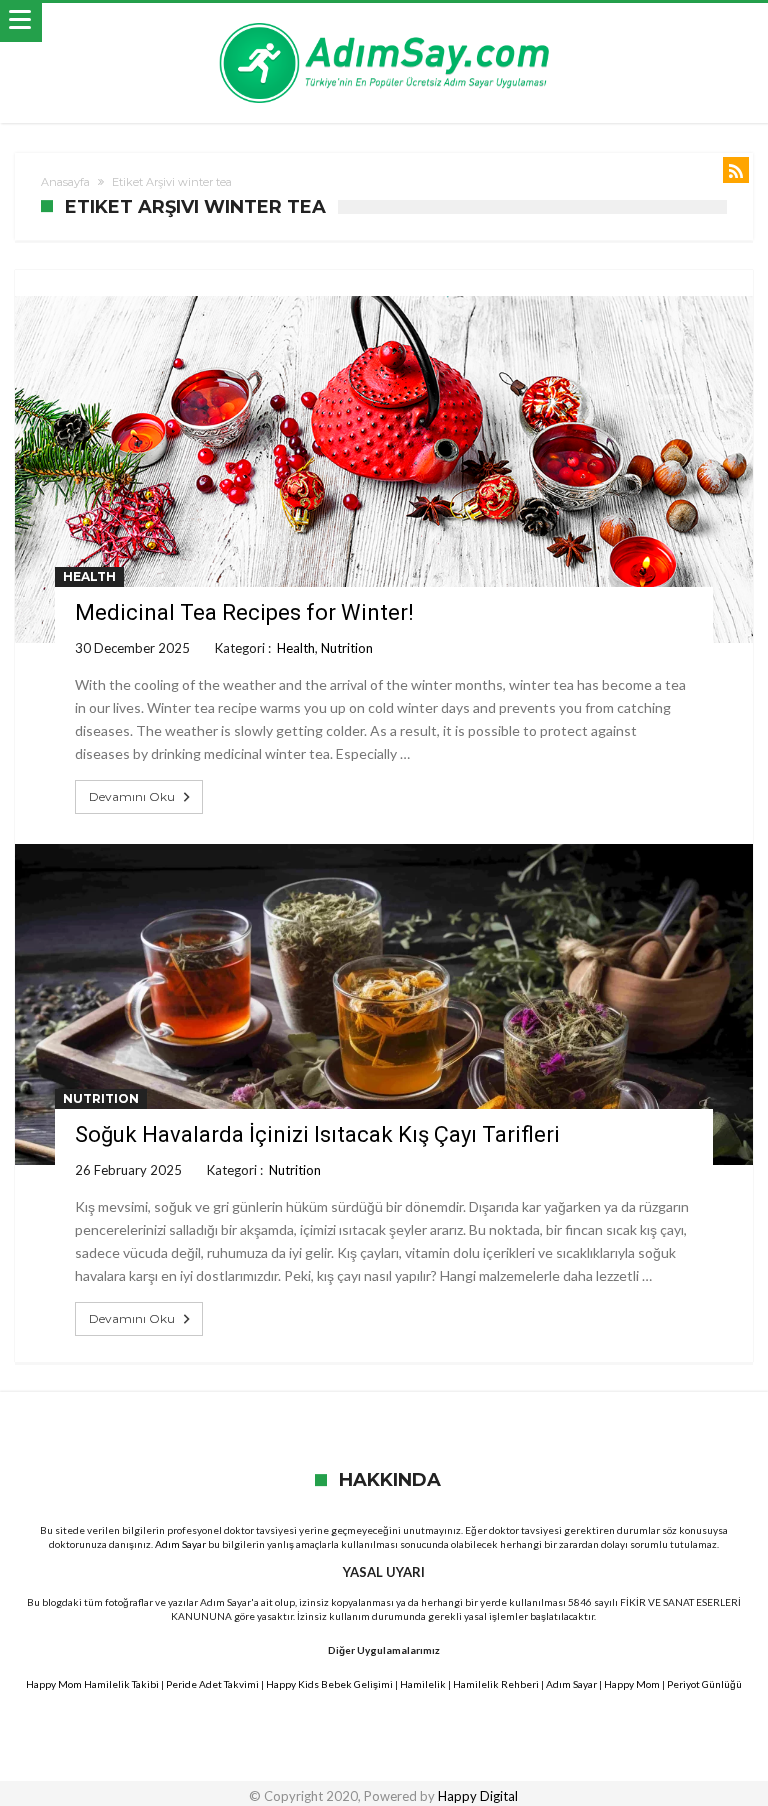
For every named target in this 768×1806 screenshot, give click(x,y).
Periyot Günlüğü (704, 1684)
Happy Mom (632, 1684)
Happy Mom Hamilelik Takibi (92, 1684)
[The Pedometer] (384, 22)
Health (89, 576)
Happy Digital (478, 1796)
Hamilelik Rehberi (496, 1684)
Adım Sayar (180, 1544)
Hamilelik (423, 1684)
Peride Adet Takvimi (212, 1684)
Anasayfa (65, 182)
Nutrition (347, 648)
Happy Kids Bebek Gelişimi (329, 1684)
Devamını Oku (132, 796)
